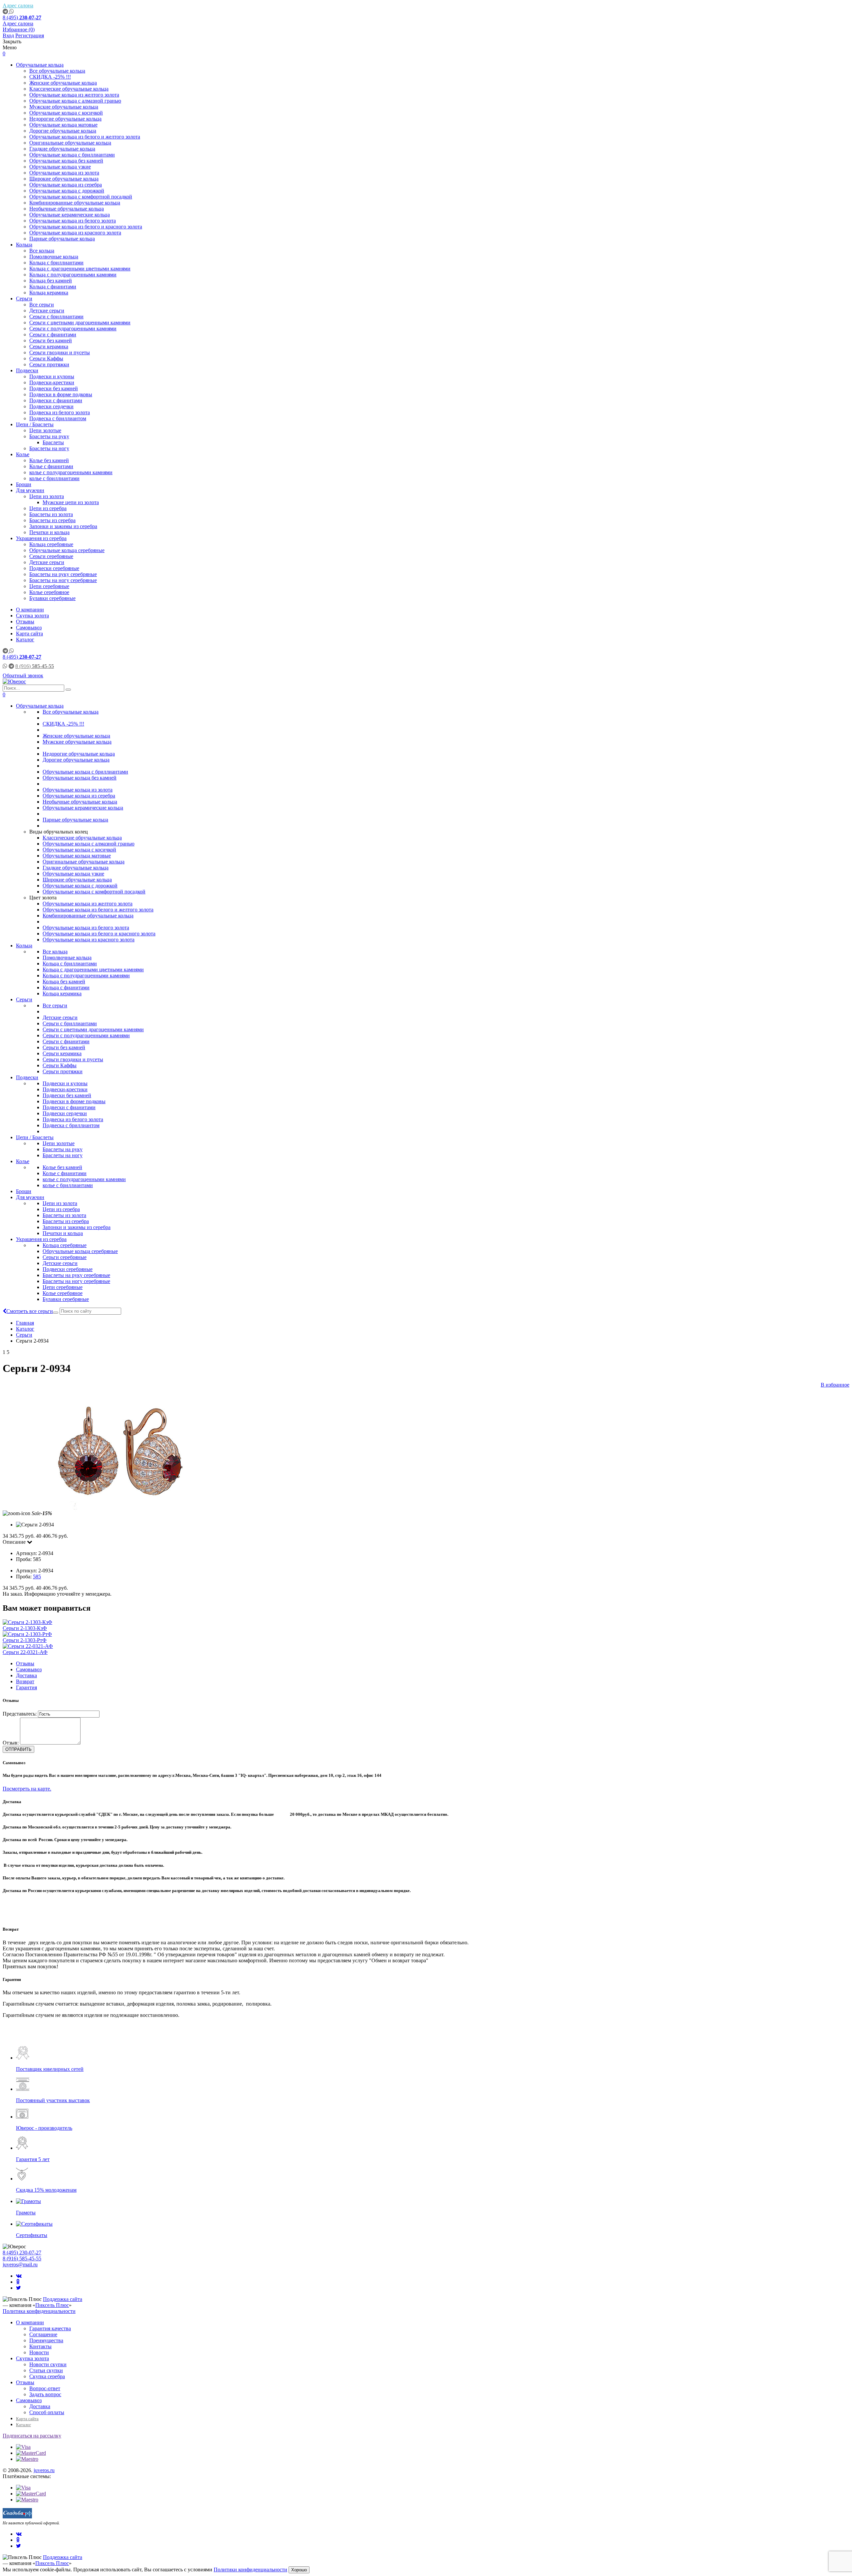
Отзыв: (11, 1743)
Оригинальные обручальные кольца (70, 143)
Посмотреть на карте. (27, 1789)
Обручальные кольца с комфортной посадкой (81, 197)
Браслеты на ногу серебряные (63, 580)
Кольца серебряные (51, 544)
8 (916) (35, 666)
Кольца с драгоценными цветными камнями (80, 269)
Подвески (27, 370)
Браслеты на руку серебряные (63, 574)
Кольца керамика (49, 293)
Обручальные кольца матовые (63, 125)
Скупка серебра (47, 2376)
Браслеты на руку (49, 436)
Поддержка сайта (63, 2299)
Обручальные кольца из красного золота (75, 233)
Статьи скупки (46, 2370)
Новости (39, 2352)
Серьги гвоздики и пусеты (60, 352)
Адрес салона (18, 5)
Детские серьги (47, 311)
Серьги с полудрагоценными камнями (73, 328)
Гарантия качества (50, 2328)
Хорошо (299, 2570)
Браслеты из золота (51, 514)
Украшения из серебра (41, 538)
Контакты (40, 2346)
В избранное (835, 1385)
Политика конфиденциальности (39, 2311)
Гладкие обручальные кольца (62, 149)
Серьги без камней (51, 340)
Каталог (25, 640)
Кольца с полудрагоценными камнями (73, 275)
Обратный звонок (23, 675)
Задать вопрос (45, 2394)
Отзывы (25, 622)
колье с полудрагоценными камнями (71, 472)
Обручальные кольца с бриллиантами (72, 155)
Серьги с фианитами (53, 334)
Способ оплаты (47, 2412)
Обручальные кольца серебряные (67, 550)
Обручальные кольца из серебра (66, 185)
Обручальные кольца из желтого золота (74, 95)
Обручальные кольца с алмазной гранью (75, 101)
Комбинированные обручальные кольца (75, 203)
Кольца (24, 245)
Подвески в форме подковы (61, 394)
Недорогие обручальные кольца (65, 119)
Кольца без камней (51, 281)
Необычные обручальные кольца (67, 209)
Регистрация (30, 35)
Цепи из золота (47, 496)
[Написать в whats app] (12, 11)
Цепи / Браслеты (35, 424)
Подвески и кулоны (52, 376)
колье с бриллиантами (54, 478)
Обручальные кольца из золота (64, 173)
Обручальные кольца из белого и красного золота (86, 227)
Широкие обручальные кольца (64, 179)
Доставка (26, 1675)
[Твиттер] (18, 2288)
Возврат (25, 1681)
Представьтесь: (20, 1714)
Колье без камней (49, 460)
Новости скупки (48, 2364)
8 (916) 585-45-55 (22, 2258)
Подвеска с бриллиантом (58, 418)
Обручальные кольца (40, 65)
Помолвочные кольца (54, 257)
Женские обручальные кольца (63, 83)
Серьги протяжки (49, 364)
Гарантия (26, 1687)
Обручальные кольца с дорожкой (67, 191)
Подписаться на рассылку (32, 2436)
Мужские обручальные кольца (64, 107)
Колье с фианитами (51, 466)
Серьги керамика (49, 346)
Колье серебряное (49, 592)
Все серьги (42, 305)
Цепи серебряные (49, 586)
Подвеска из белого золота (60, 412)
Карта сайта (29, 634)
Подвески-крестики (52, 382)
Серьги (24, 299)
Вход (8, 35)
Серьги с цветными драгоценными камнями (80, 322)
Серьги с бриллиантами (56, 317)
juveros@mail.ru (20, 2264)
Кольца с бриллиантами (56, 263)
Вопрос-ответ (45, 2388)
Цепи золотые (45, 430)
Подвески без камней (54, 388)
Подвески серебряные (54, 568)
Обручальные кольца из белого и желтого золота (85, 137)
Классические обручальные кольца (69, 89)
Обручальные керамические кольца (70, 215)
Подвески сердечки (51, 406)
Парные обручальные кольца (62, 239)
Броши (24, 484)
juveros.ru (44, 2470)
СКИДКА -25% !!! (50, 77)
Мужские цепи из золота (71, 502)
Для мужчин (30, 490)
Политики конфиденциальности (250, 2570)
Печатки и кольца (49, 532)
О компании (30, 610)
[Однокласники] (18, 2282)
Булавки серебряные (52, 598)
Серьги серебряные (51, 556)
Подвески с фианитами (56, 400)
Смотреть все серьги (30, 1311)
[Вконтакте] (19, 2276)
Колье (23, 454)
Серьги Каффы (46, 358)
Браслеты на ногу (49, 448)
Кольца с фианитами (53, 287)
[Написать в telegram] (6, 11)
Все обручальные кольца (57, 71)
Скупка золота (32, 616)
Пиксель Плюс (52, 2305)
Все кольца (42, 251)
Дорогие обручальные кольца (63, 131)
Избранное (19, 29)
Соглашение (43, 2334)
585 (37, 1577)
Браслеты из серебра (52, 520)
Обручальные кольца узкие (60, 167)
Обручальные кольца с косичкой (66, 113)
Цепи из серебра (48, 508)
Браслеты (53, 442)
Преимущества (46, 2340)
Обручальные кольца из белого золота (73, 221)
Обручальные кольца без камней (66, 161)
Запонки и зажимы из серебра (63, 526)
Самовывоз (29, 628)
